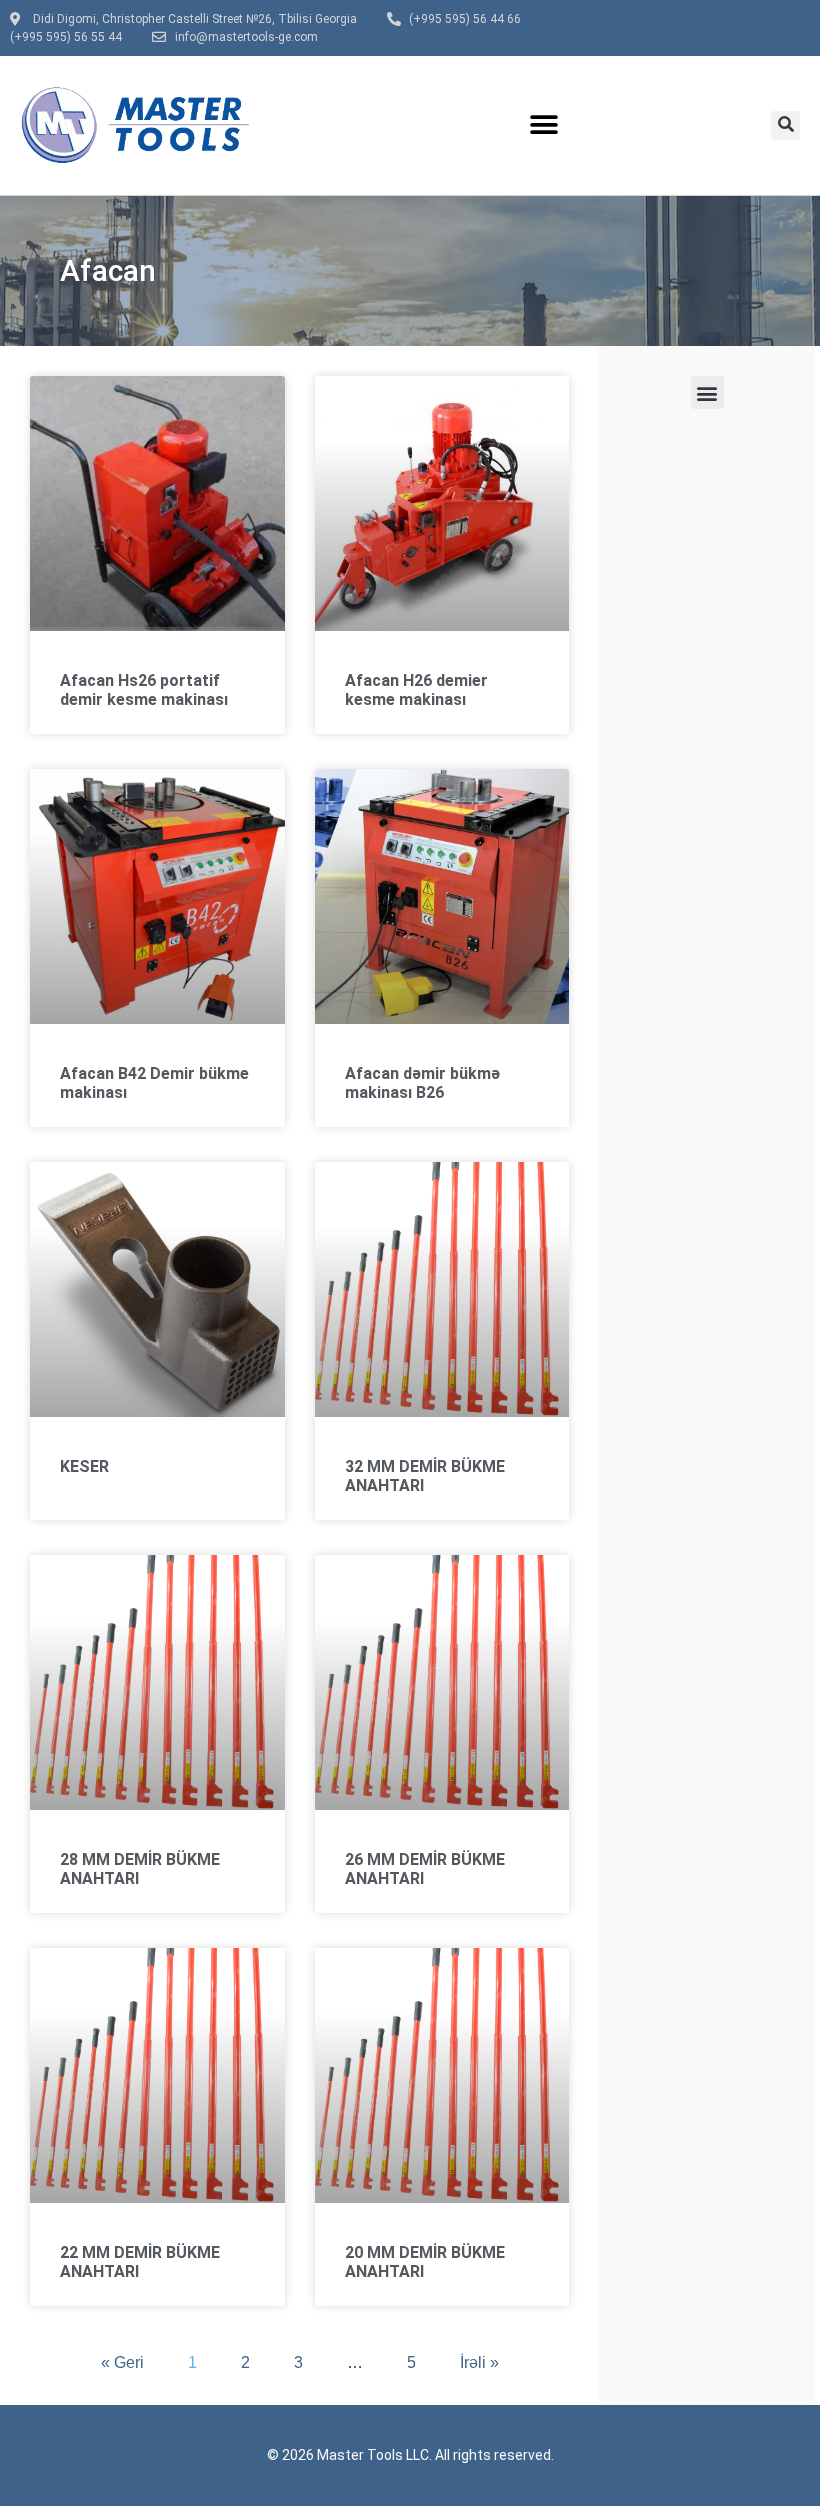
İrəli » (479, 2362)
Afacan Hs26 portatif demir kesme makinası (144, 690)
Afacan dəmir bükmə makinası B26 (422, 1083)
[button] (543, 125)
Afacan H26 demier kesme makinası (416, 690)
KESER (84, 1466)
